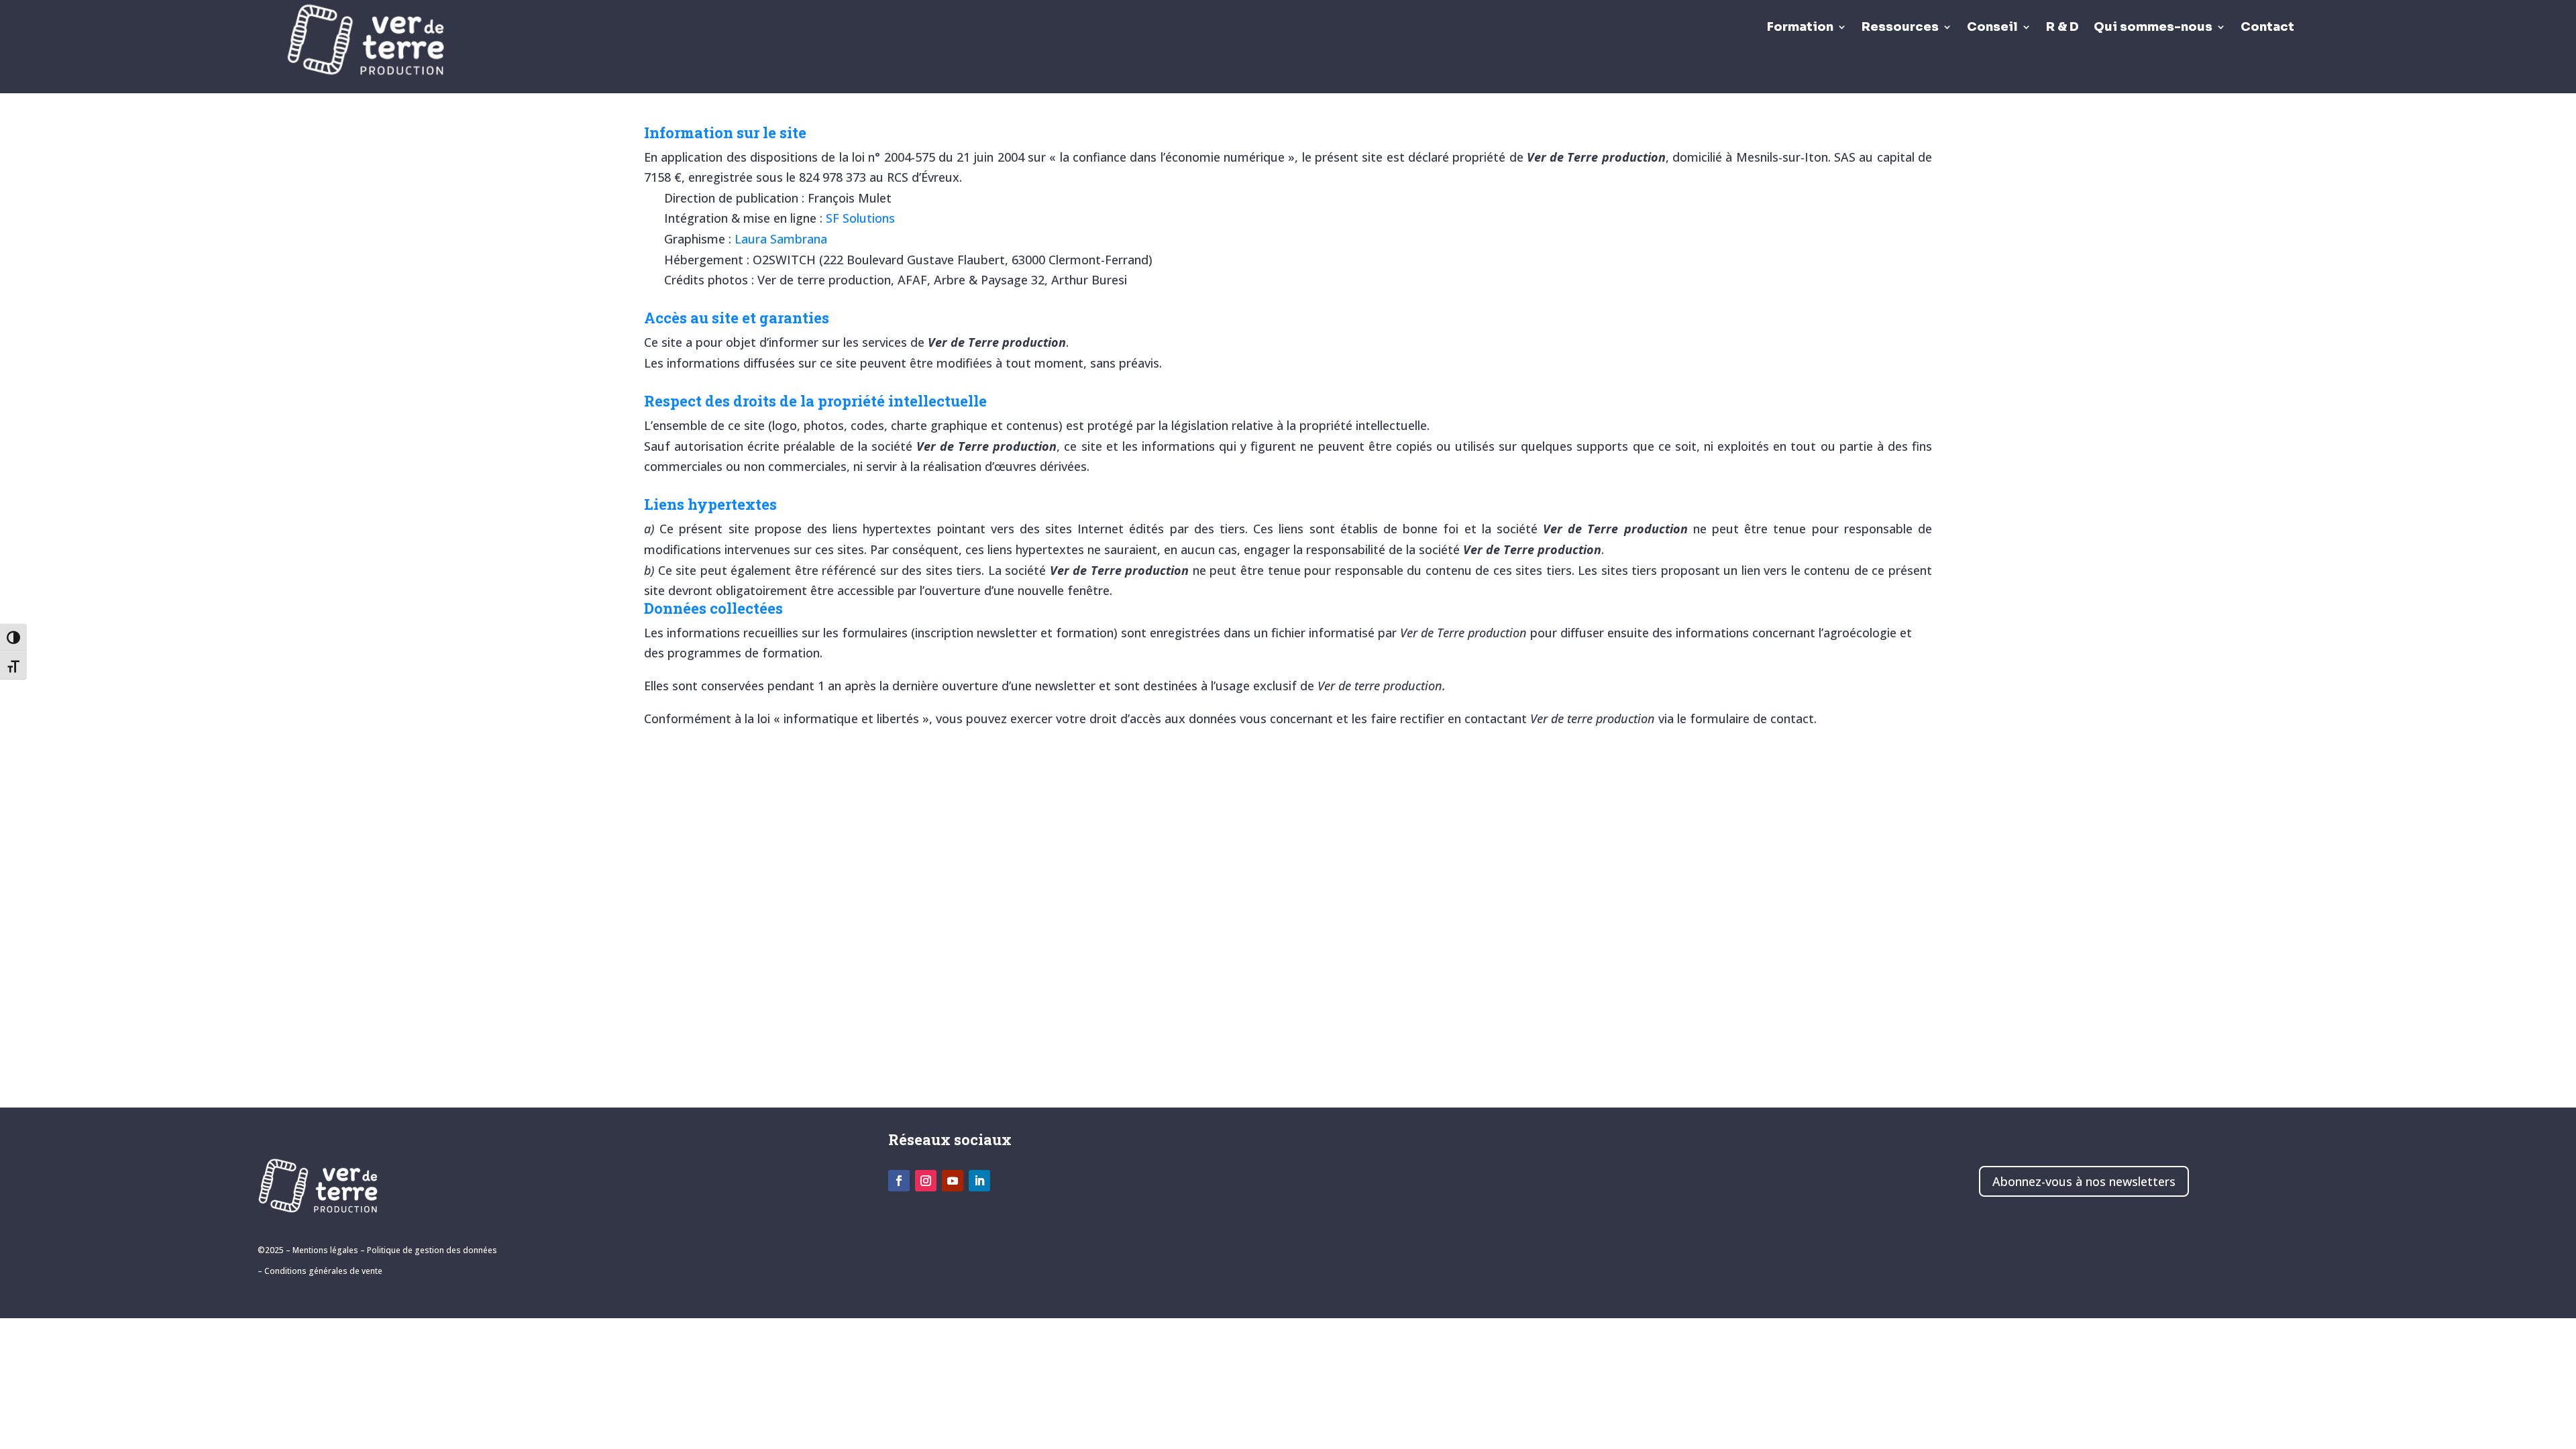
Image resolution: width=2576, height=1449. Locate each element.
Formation (1800, 28)
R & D (2062, 28)
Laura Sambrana (781, 239)
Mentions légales (325, 1250)
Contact (2267, 28)
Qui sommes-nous (2153, 28)
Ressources (1900, 28)
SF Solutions (860, 218)
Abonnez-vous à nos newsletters (2084, 1181)
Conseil (1992, 28)
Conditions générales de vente (323, 1271)
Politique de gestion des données (432, 1250)
